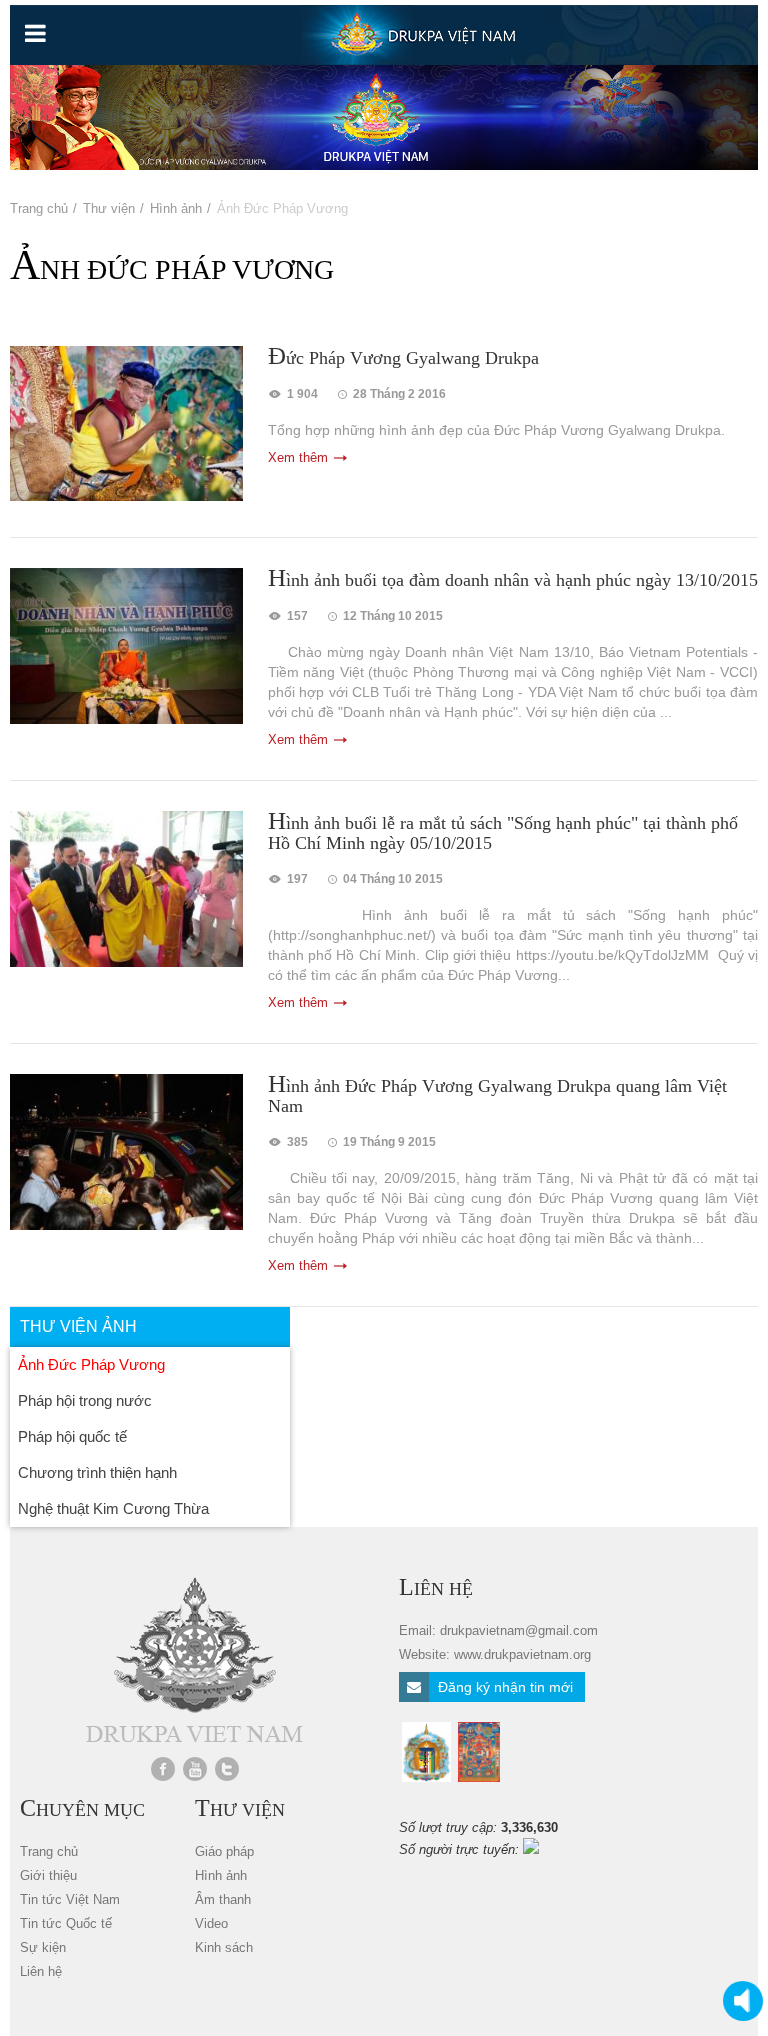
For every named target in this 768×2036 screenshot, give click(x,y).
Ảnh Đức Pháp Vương (91, 1364)
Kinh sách (224, 1947)
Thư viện (109, 208)
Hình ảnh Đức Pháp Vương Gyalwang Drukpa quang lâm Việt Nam (497, 1095)
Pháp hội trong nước (85, 1400)
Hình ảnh (176, 208)
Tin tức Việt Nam (70, 1899)
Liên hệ (41, 1971)
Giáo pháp (224, 1851)
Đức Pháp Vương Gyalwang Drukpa (403, 357)
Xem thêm (298, 457)
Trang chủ (39, 208)
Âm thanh (223, 1899)
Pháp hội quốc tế (72, 1436)
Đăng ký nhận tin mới (503, 1687)
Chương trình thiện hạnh (97, 1472)
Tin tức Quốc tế (66, 1923)
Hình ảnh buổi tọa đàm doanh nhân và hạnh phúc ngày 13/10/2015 (513, 579)
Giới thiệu (48, 1875)
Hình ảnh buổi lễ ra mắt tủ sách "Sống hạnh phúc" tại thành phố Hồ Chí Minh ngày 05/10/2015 (503, 832)
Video (211, 1923)
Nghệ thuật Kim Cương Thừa (113, 1508)
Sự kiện (43, 1947)
